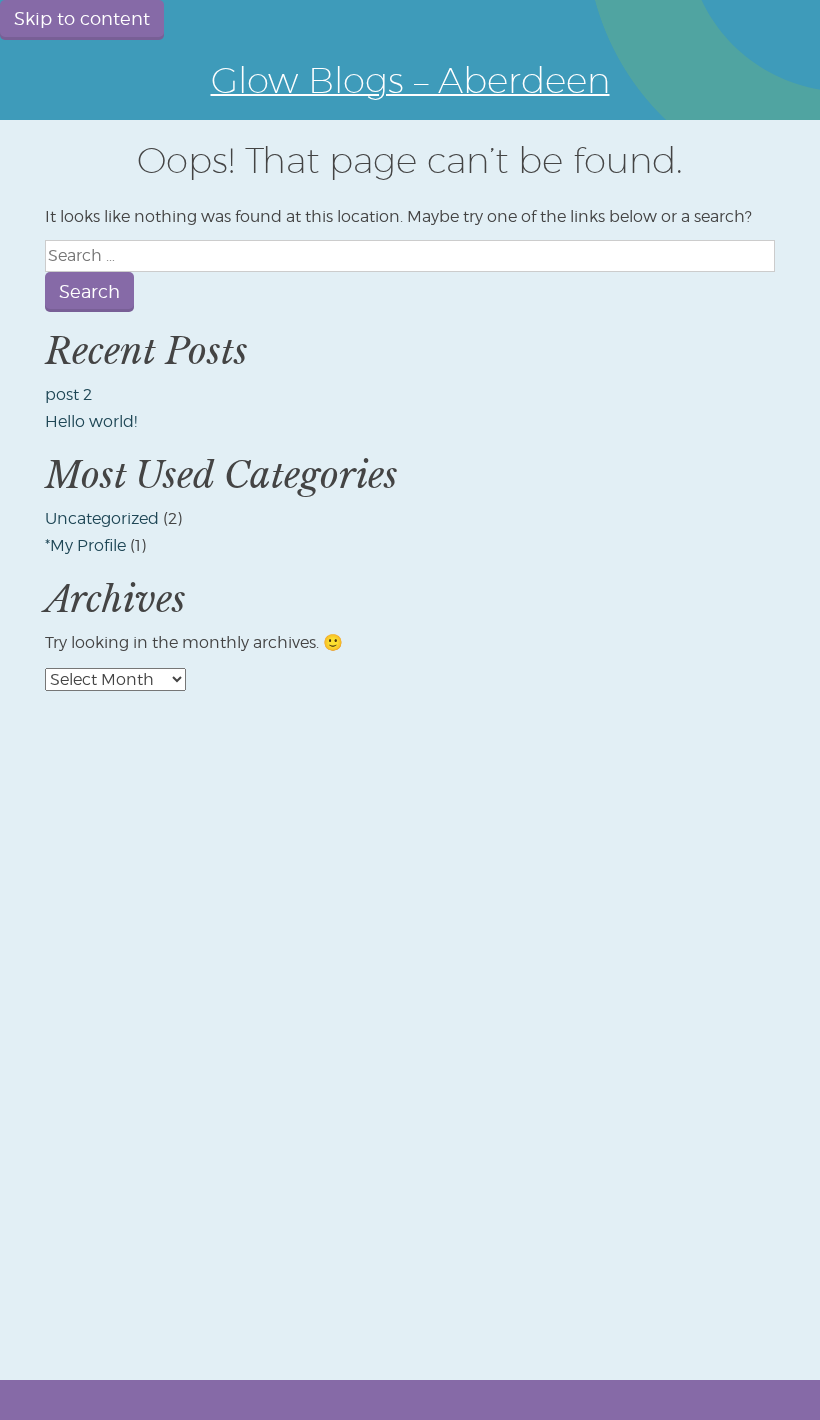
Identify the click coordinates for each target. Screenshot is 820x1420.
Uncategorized (102, 518)
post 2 (68, 394)
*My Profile (85, 545)
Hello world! (91, 421)
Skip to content (82, 18)
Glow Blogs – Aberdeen (410, 79)
